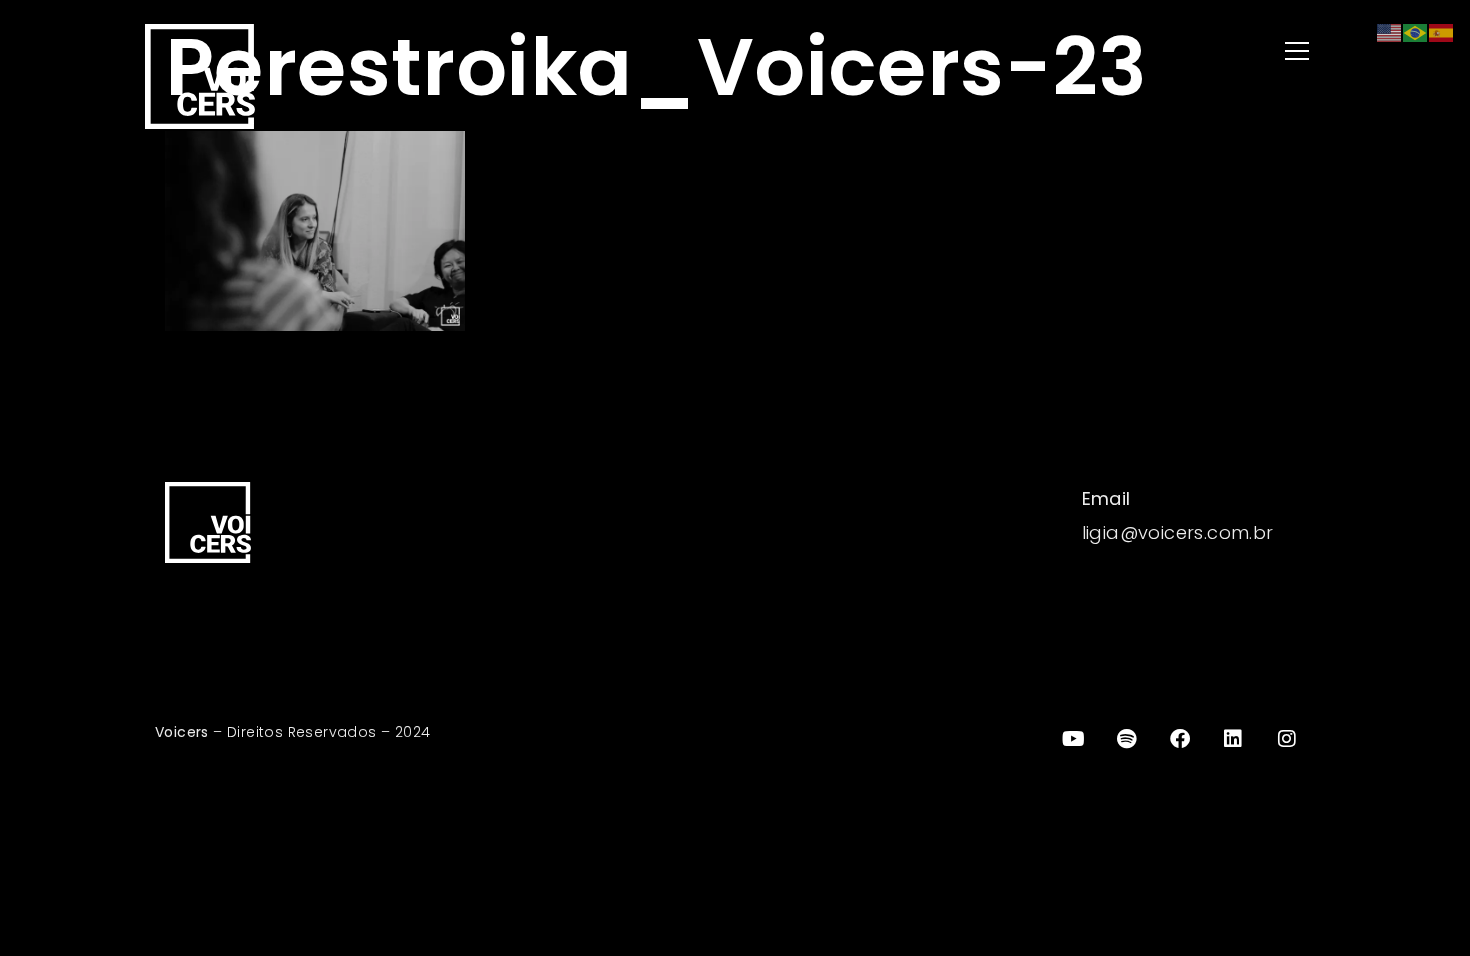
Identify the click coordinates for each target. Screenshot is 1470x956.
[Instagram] (1287, 739)
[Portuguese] (1416, 31)
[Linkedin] (1234, 739)
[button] (1035, 52)
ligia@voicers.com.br (1178, 532)
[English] (1390, 31)
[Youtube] (1073, 739)
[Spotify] (1127, 739)
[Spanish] (1442, 31)
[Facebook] (1180, 739)
